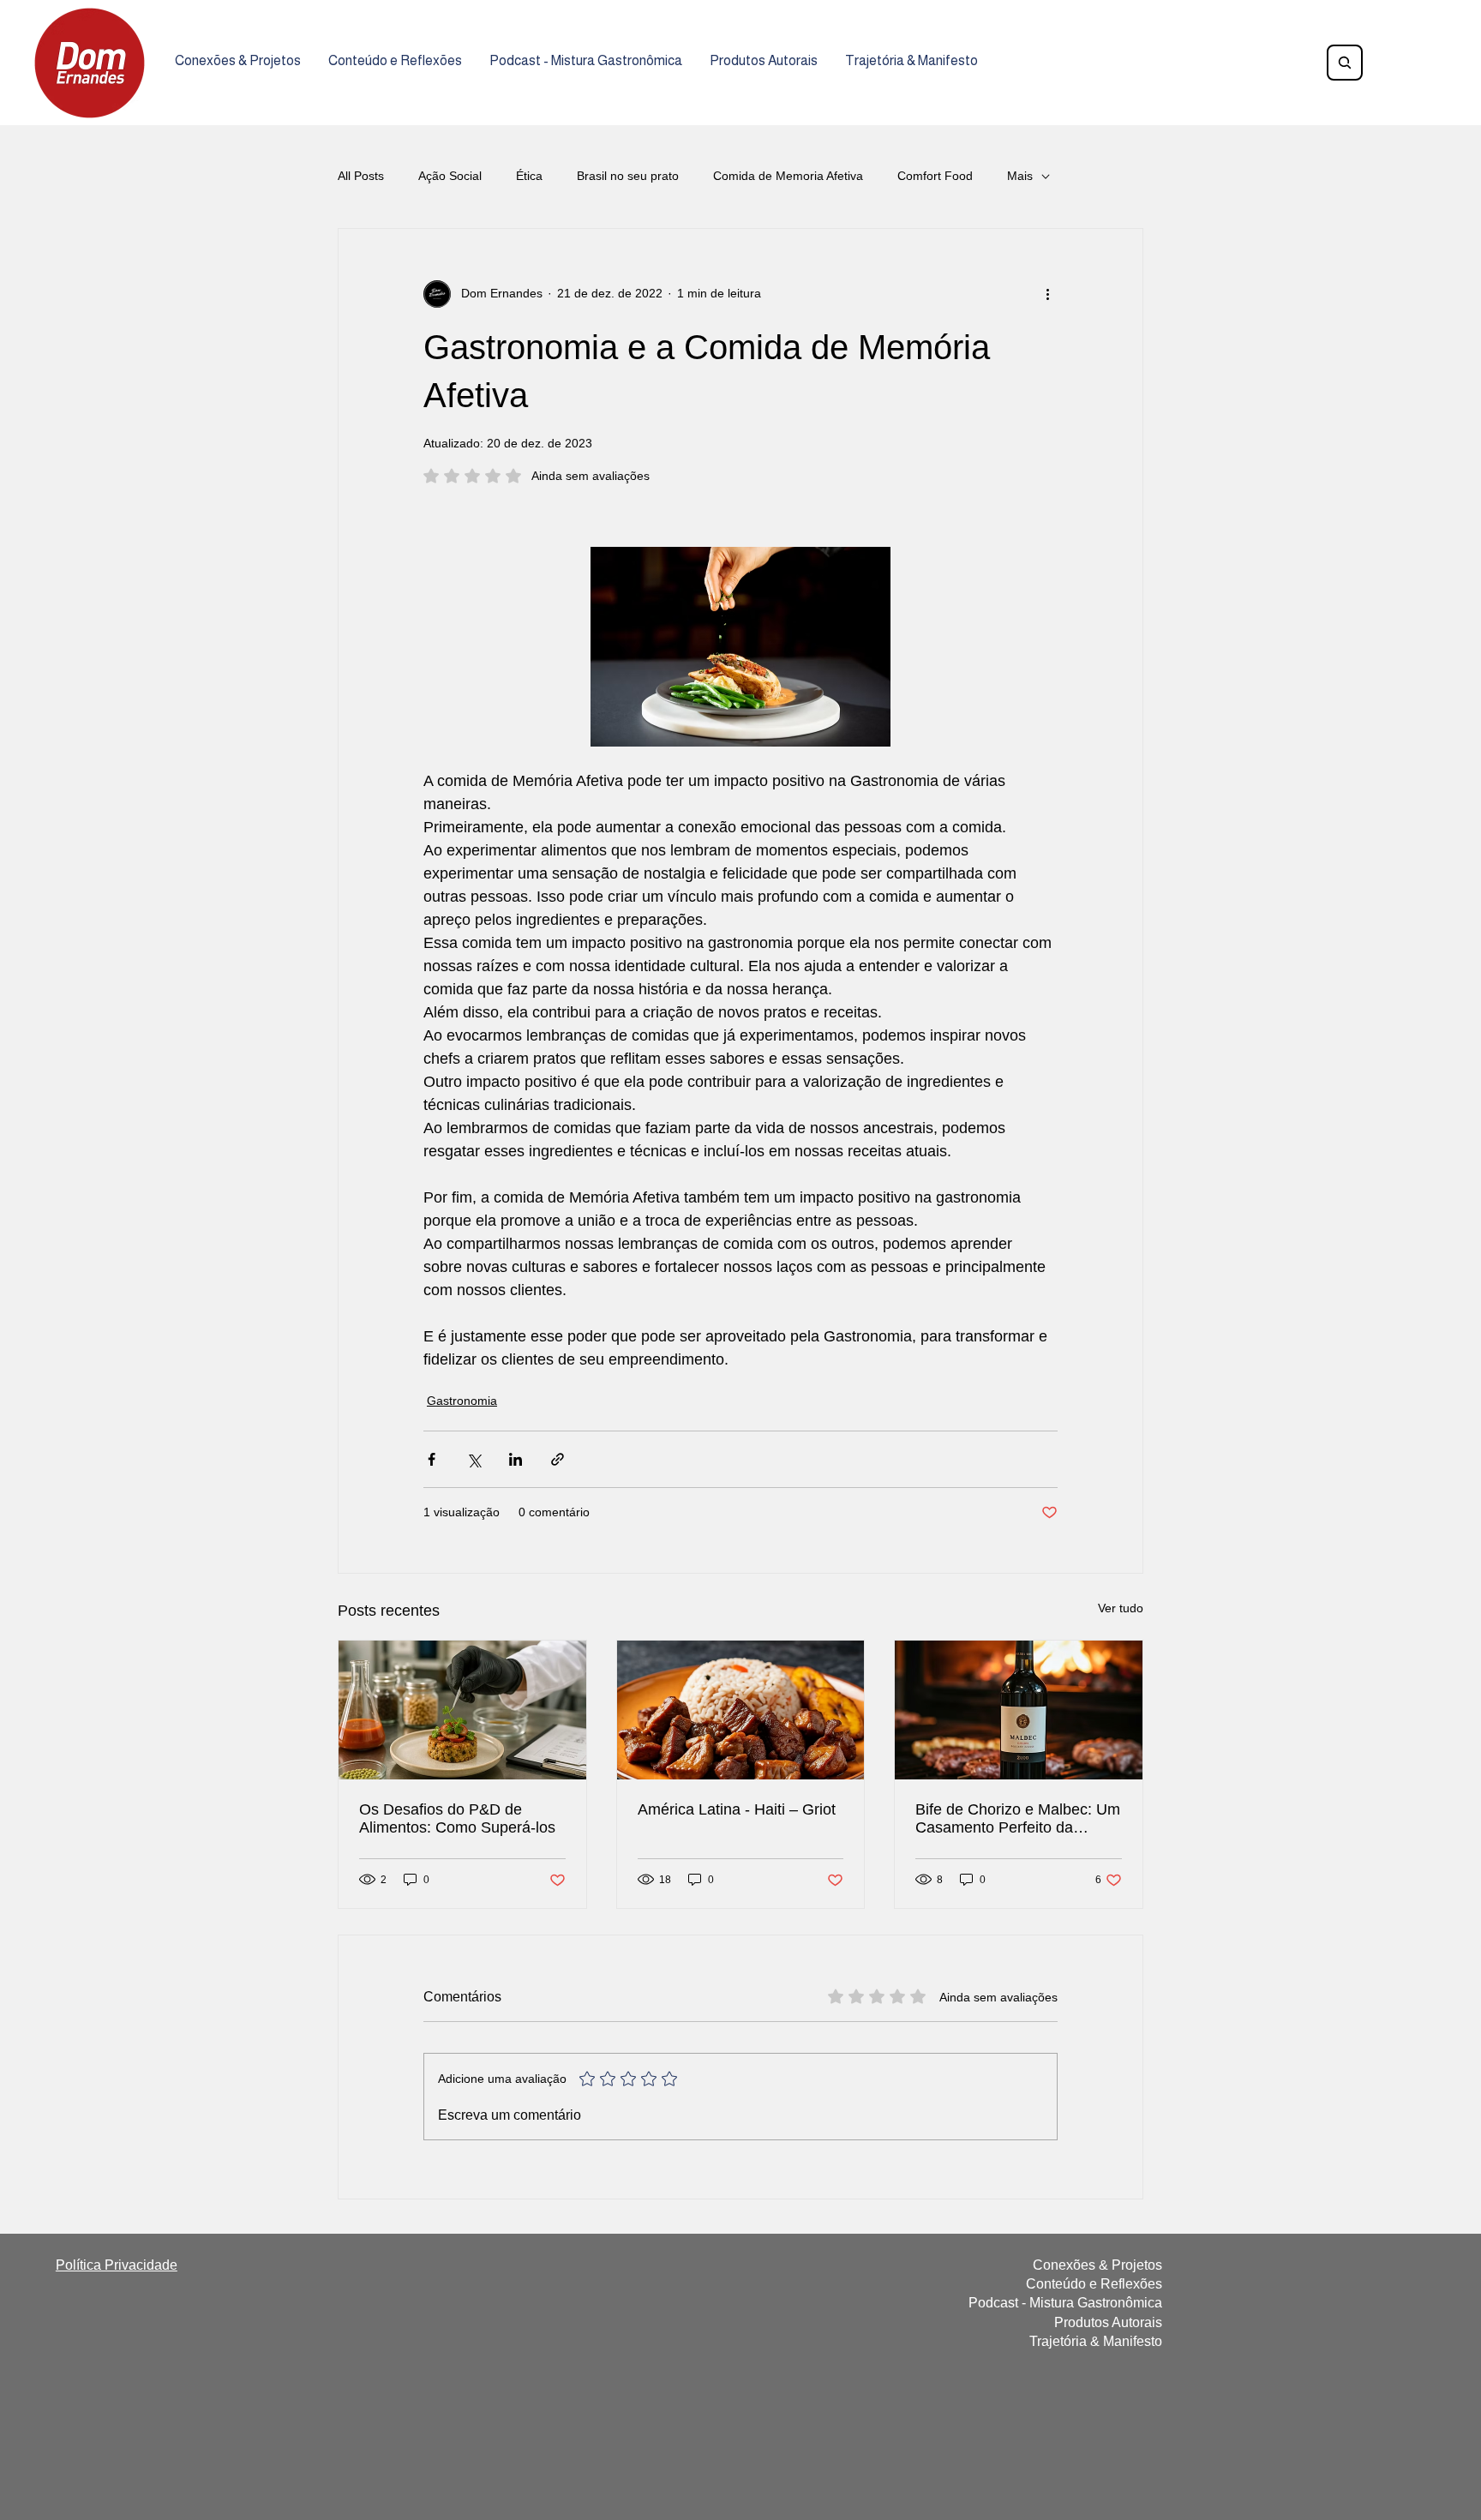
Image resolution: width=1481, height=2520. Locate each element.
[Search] (1345, 63)
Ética (529, 176)
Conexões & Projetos (1097, 2265)
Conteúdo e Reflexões (1094, 2284)
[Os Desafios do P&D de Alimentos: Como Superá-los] (462, 1710)
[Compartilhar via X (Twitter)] (474, 1459)
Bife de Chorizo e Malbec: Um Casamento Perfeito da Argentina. (1018, 1819)
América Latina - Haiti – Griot (737, 1809)
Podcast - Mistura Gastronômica (1065, 2303)
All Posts (361, 176)
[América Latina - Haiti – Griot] (741, 1710)
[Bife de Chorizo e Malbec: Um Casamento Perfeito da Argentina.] (1019, 1710)
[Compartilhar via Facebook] (432, 1459)
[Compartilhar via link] (558, 1459)
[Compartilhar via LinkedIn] (516, 1459)
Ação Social (450, 176)
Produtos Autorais (1108, 2322)
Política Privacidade (117, 2265)
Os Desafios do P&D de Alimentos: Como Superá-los (457, 1818)
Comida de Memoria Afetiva (788, 176)
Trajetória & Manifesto (1096, 2341)
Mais (1020, 176)
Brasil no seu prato (628, 176)
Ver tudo (1121, 1608)
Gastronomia (462, 1401)
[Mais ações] (1047, 294)
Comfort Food (935, 176)
